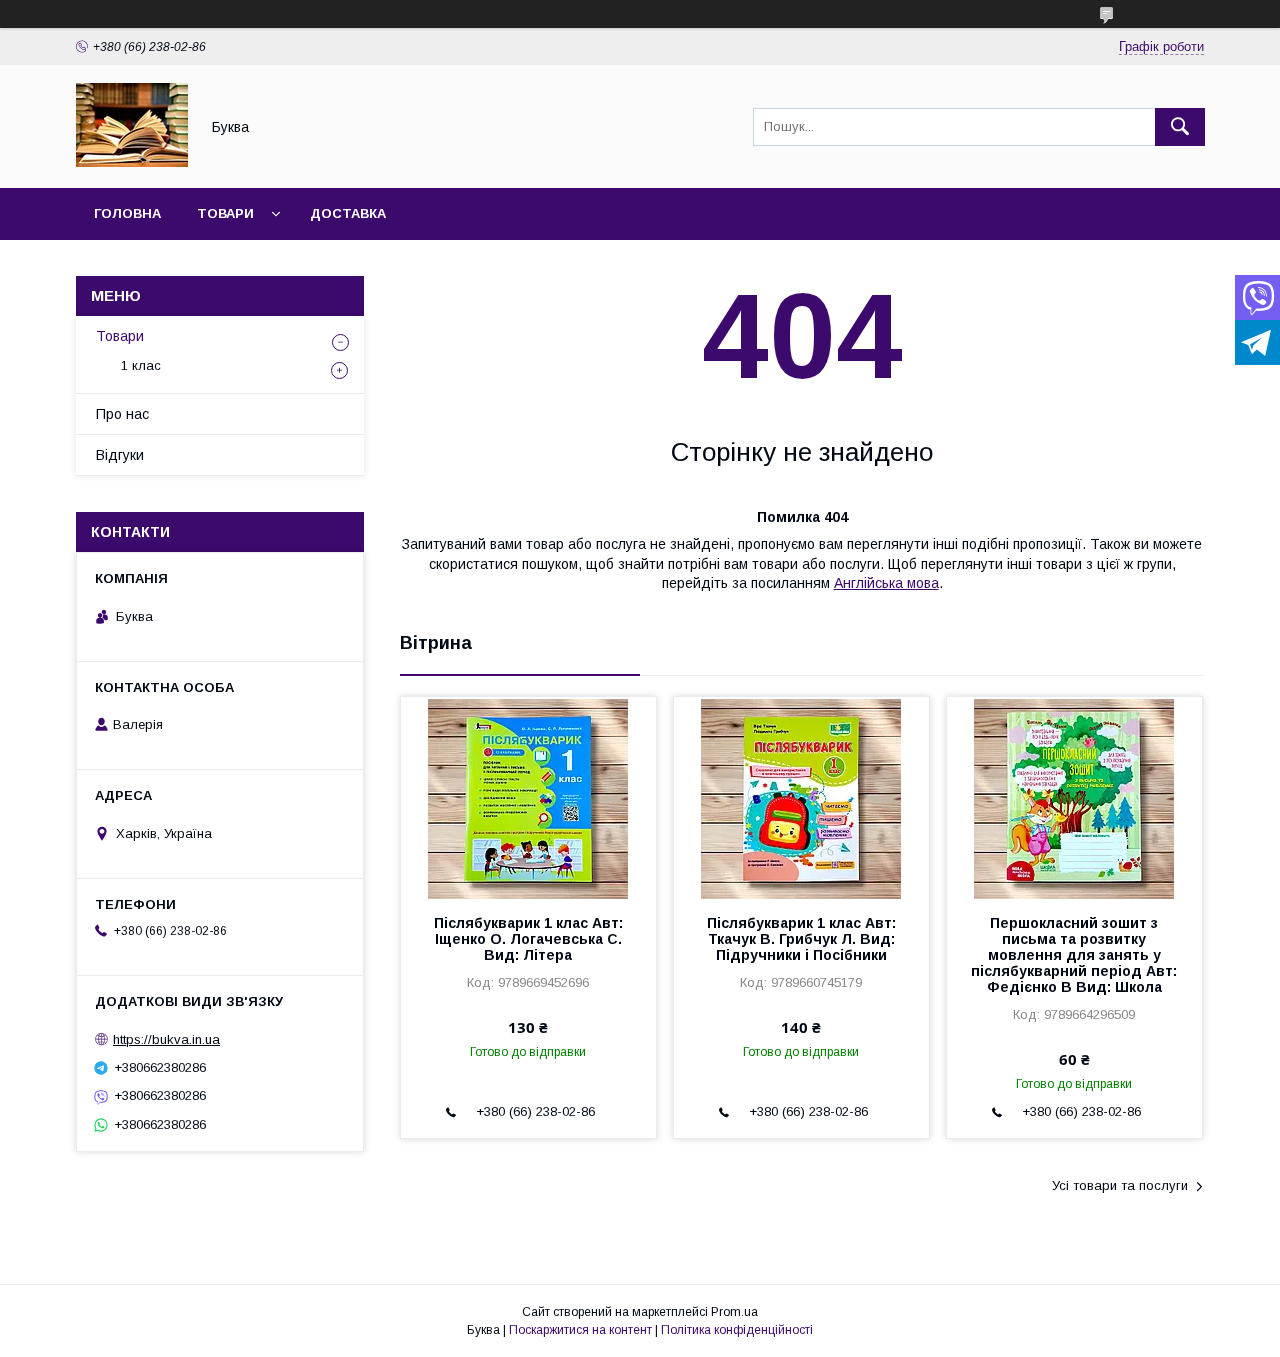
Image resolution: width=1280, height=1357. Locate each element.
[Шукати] (1180, 127)
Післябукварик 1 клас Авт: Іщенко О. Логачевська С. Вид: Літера (528, 939)
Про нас (122, 414)
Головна (127, 213)
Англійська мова (886, 583)
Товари (225, 213)
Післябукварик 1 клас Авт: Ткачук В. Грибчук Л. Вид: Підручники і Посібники (801, 939)
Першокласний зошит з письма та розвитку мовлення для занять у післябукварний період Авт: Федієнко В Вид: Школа (1074, 955)
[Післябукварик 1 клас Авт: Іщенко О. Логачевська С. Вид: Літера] (528, 797)
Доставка (348, 213)
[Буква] (132, 162)
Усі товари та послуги (1120, 1185)
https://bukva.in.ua (166, 1039)
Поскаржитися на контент (580, 1330)
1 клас (141, 365)
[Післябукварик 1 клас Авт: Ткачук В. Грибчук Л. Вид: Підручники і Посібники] (801, 797)
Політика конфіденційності (737, 1330)
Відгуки (120, 455)
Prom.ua (734, 1312)
